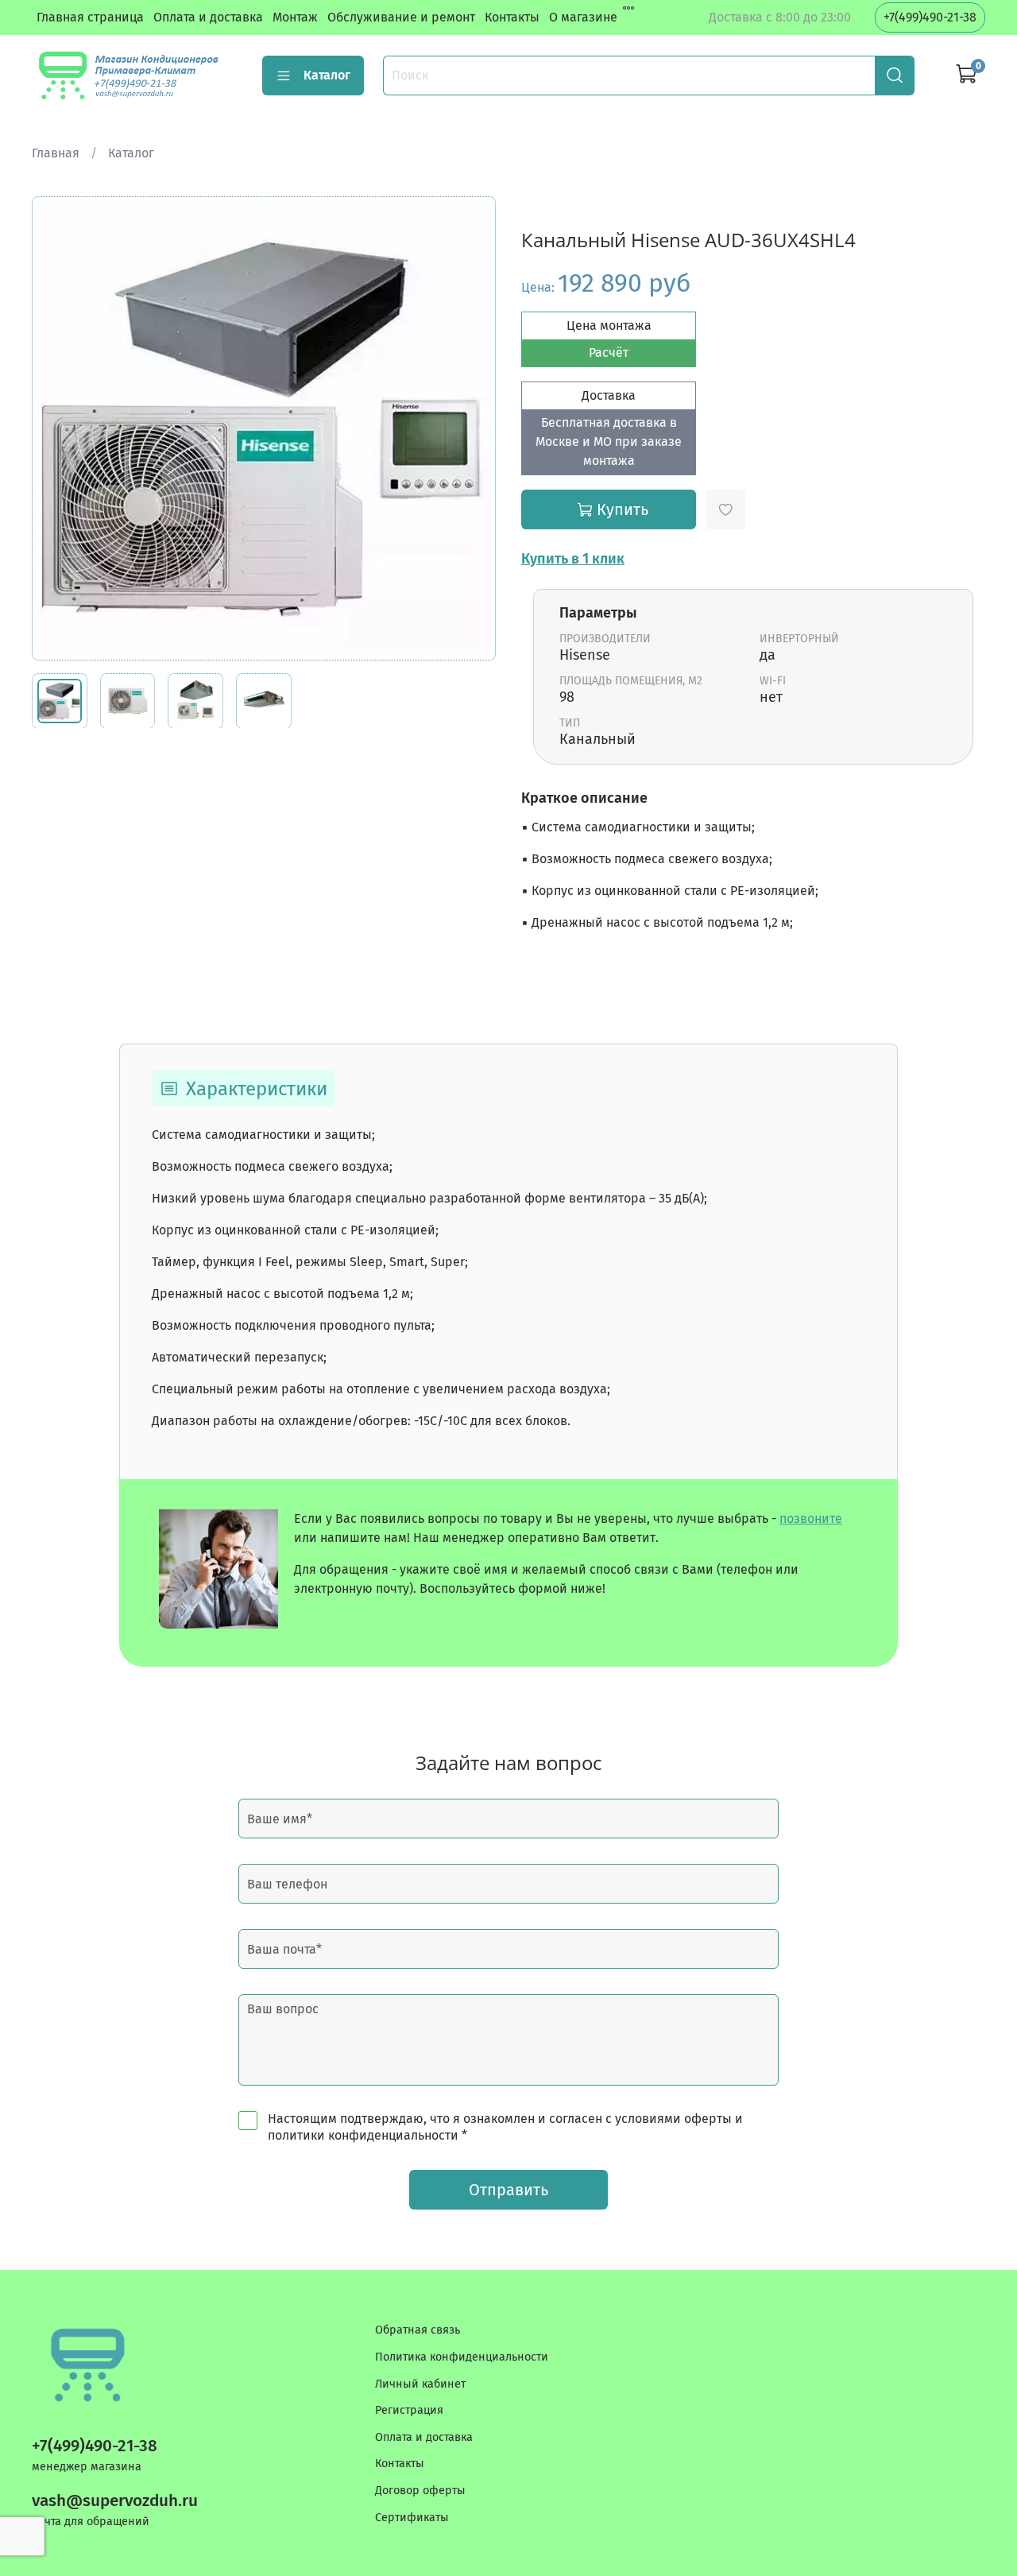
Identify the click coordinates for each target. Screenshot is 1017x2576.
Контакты (512, 17)
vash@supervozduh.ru (115, 2501)
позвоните (811, 1518)
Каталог (327, 75)
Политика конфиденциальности (462, 2357)
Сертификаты (412, 2518)
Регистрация (409, 2410)
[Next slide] (470, 428)
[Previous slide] (57, 428)
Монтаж (295, 17)
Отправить (508, 2190)
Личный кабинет (420, 2384)
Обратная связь (418, 2330)
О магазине (583, 17)
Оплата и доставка (208, 17)
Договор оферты (420, 2491)
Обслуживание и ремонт (401, 17)
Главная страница (90, 17)
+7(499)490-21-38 (930, 17)
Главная (56, 153)
